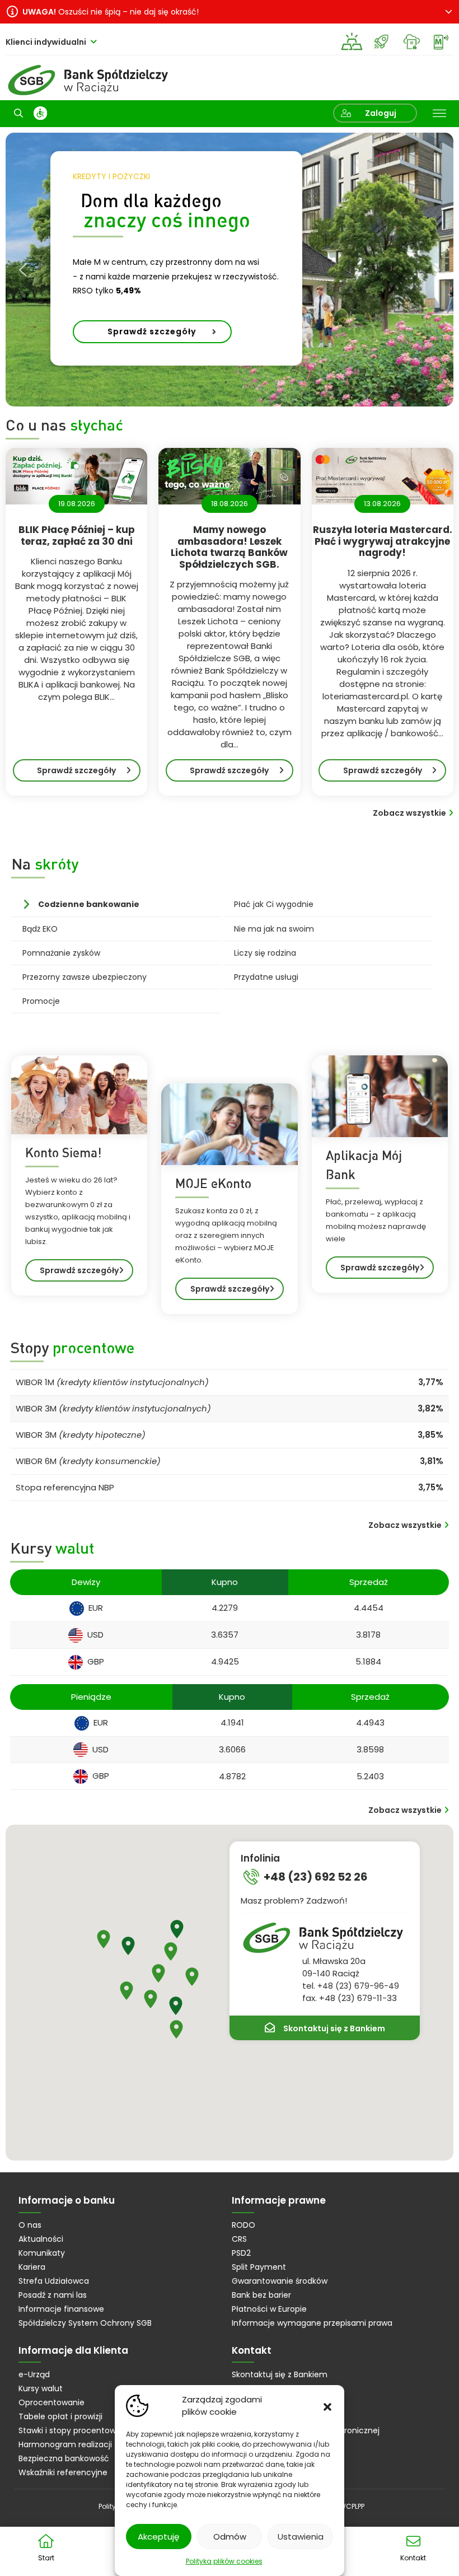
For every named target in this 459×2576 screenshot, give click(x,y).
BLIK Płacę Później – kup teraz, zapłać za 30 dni (77, 536)
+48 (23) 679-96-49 (358, 1986)
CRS (239, 2239)
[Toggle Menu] (439, 114)
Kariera (32, 2267)
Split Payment (259, 2267)
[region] (230, 270)
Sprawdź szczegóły (89, 773)
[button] (327, 2406)
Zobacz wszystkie (409, 813)
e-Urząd (34, 2374)
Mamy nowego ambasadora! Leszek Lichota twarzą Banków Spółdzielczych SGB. (229, 547)
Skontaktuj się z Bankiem (334, 2028)
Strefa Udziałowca (54, 2281)
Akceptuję (158, 2537)
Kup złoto (352, 42)
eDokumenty (411, 42)
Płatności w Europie (269, 2309)
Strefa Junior (381, 42)
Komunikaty (42, 2253)
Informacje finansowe (61, 2309)
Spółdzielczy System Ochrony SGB (85, 2323)
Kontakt (413, 2558)
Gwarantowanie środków (280, 2281)
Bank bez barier (261, 2295)
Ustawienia (301, 2537)
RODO (243, 2225)
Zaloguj (381, 113)
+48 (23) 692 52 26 (316, 1877)
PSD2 (241, 2253)
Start (46, 2558)
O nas (30, 2225)
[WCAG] (40, 113)
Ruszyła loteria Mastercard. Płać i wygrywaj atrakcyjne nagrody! (383, 541)
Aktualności (41, 2239)
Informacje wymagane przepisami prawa (312, 2323)
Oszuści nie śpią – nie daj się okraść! (111, 12)
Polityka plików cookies (224, 2561)
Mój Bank (441, 42)
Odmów (230, 2537)
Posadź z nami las (53, 2295)
